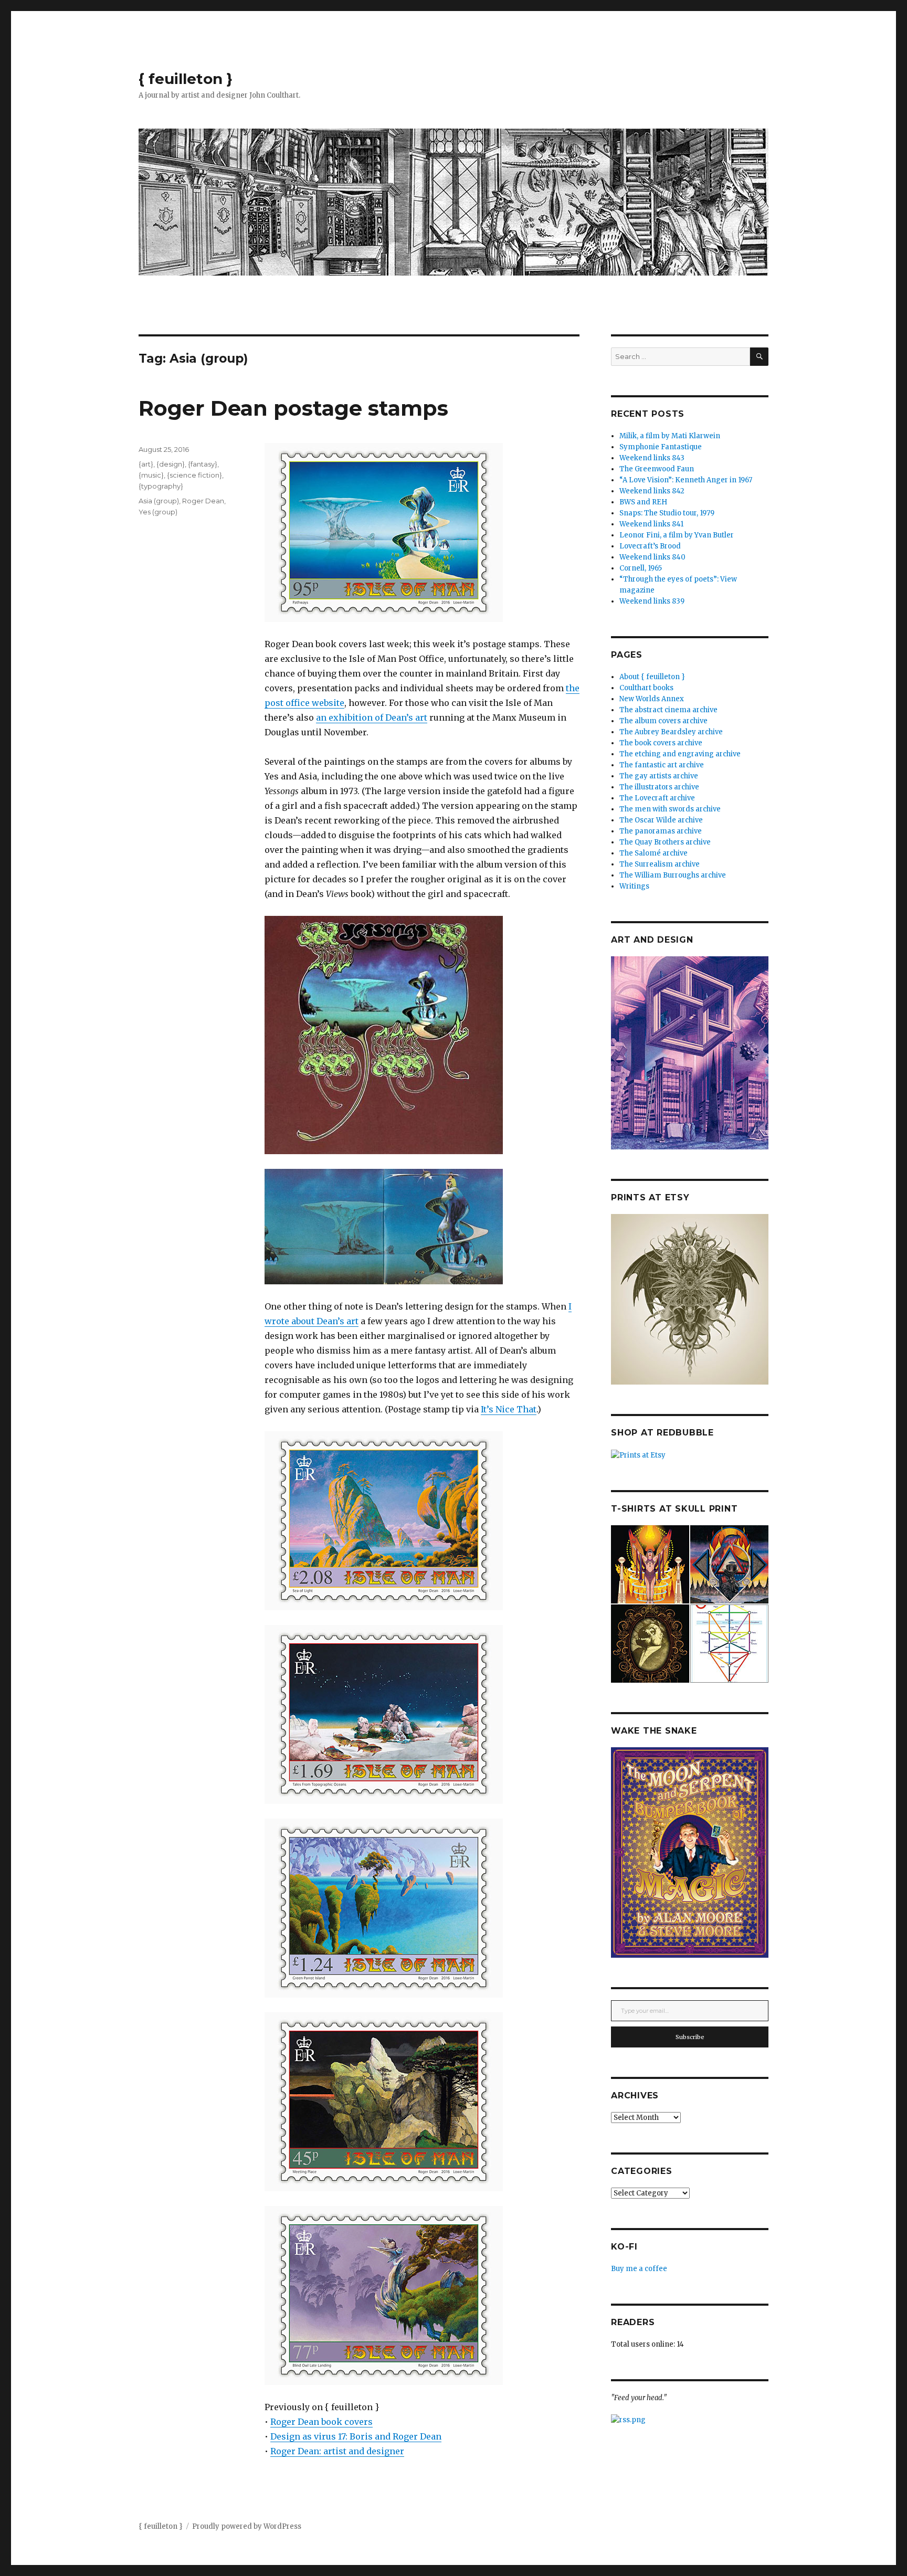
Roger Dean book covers (321, 2422)
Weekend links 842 (652, 491)
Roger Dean (203, 501)
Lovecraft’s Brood (650, 546)
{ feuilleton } (186, 79)
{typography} (161, 486)
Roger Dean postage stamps (293, 408)
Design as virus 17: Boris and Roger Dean (356, 2436)
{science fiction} (194, 475)
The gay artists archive (659, 776)
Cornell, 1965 (641, 568)
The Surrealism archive (660, 864)
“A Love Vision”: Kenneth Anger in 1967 (686, 480)
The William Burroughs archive (673, 875)
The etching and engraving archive (680, 754)
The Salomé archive (653, 853)
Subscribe (690, 2037)
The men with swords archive (670, 809)
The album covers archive (663, 721)
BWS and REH (643, 502)
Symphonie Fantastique (661, 447)
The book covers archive (661, 743)
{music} (151, 475)
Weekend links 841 (651, 524)
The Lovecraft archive (657, 798)
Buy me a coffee (639, 2269)
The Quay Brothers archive (665, 842)
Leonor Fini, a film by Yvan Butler (677, 535)
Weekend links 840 (652, 557)
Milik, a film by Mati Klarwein (670, 436)
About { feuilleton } (652, 677)
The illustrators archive (659, 787)
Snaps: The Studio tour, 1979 (667, 513)
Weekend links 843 (652, 458)
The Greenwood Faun (657, 469)
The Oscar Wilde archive (661, 820)
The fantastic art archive (662, 765)
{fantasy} (203, 464)
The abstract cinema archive (668, 710)
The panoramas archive (661, 831)
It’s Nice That (509, 1409)
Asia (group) (159, 501)
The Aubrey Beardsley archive (671, 732)
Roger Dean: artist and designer (337, 2451)
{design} (171, 464)
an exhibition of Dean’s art (372, 717)
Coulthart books (646, 688)
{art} (146, 464)
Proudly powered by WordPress (247, 2526)
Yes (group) (158, 512)
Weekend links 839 (652, 601)
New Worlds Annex (652, 699)
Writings (634, 886)
